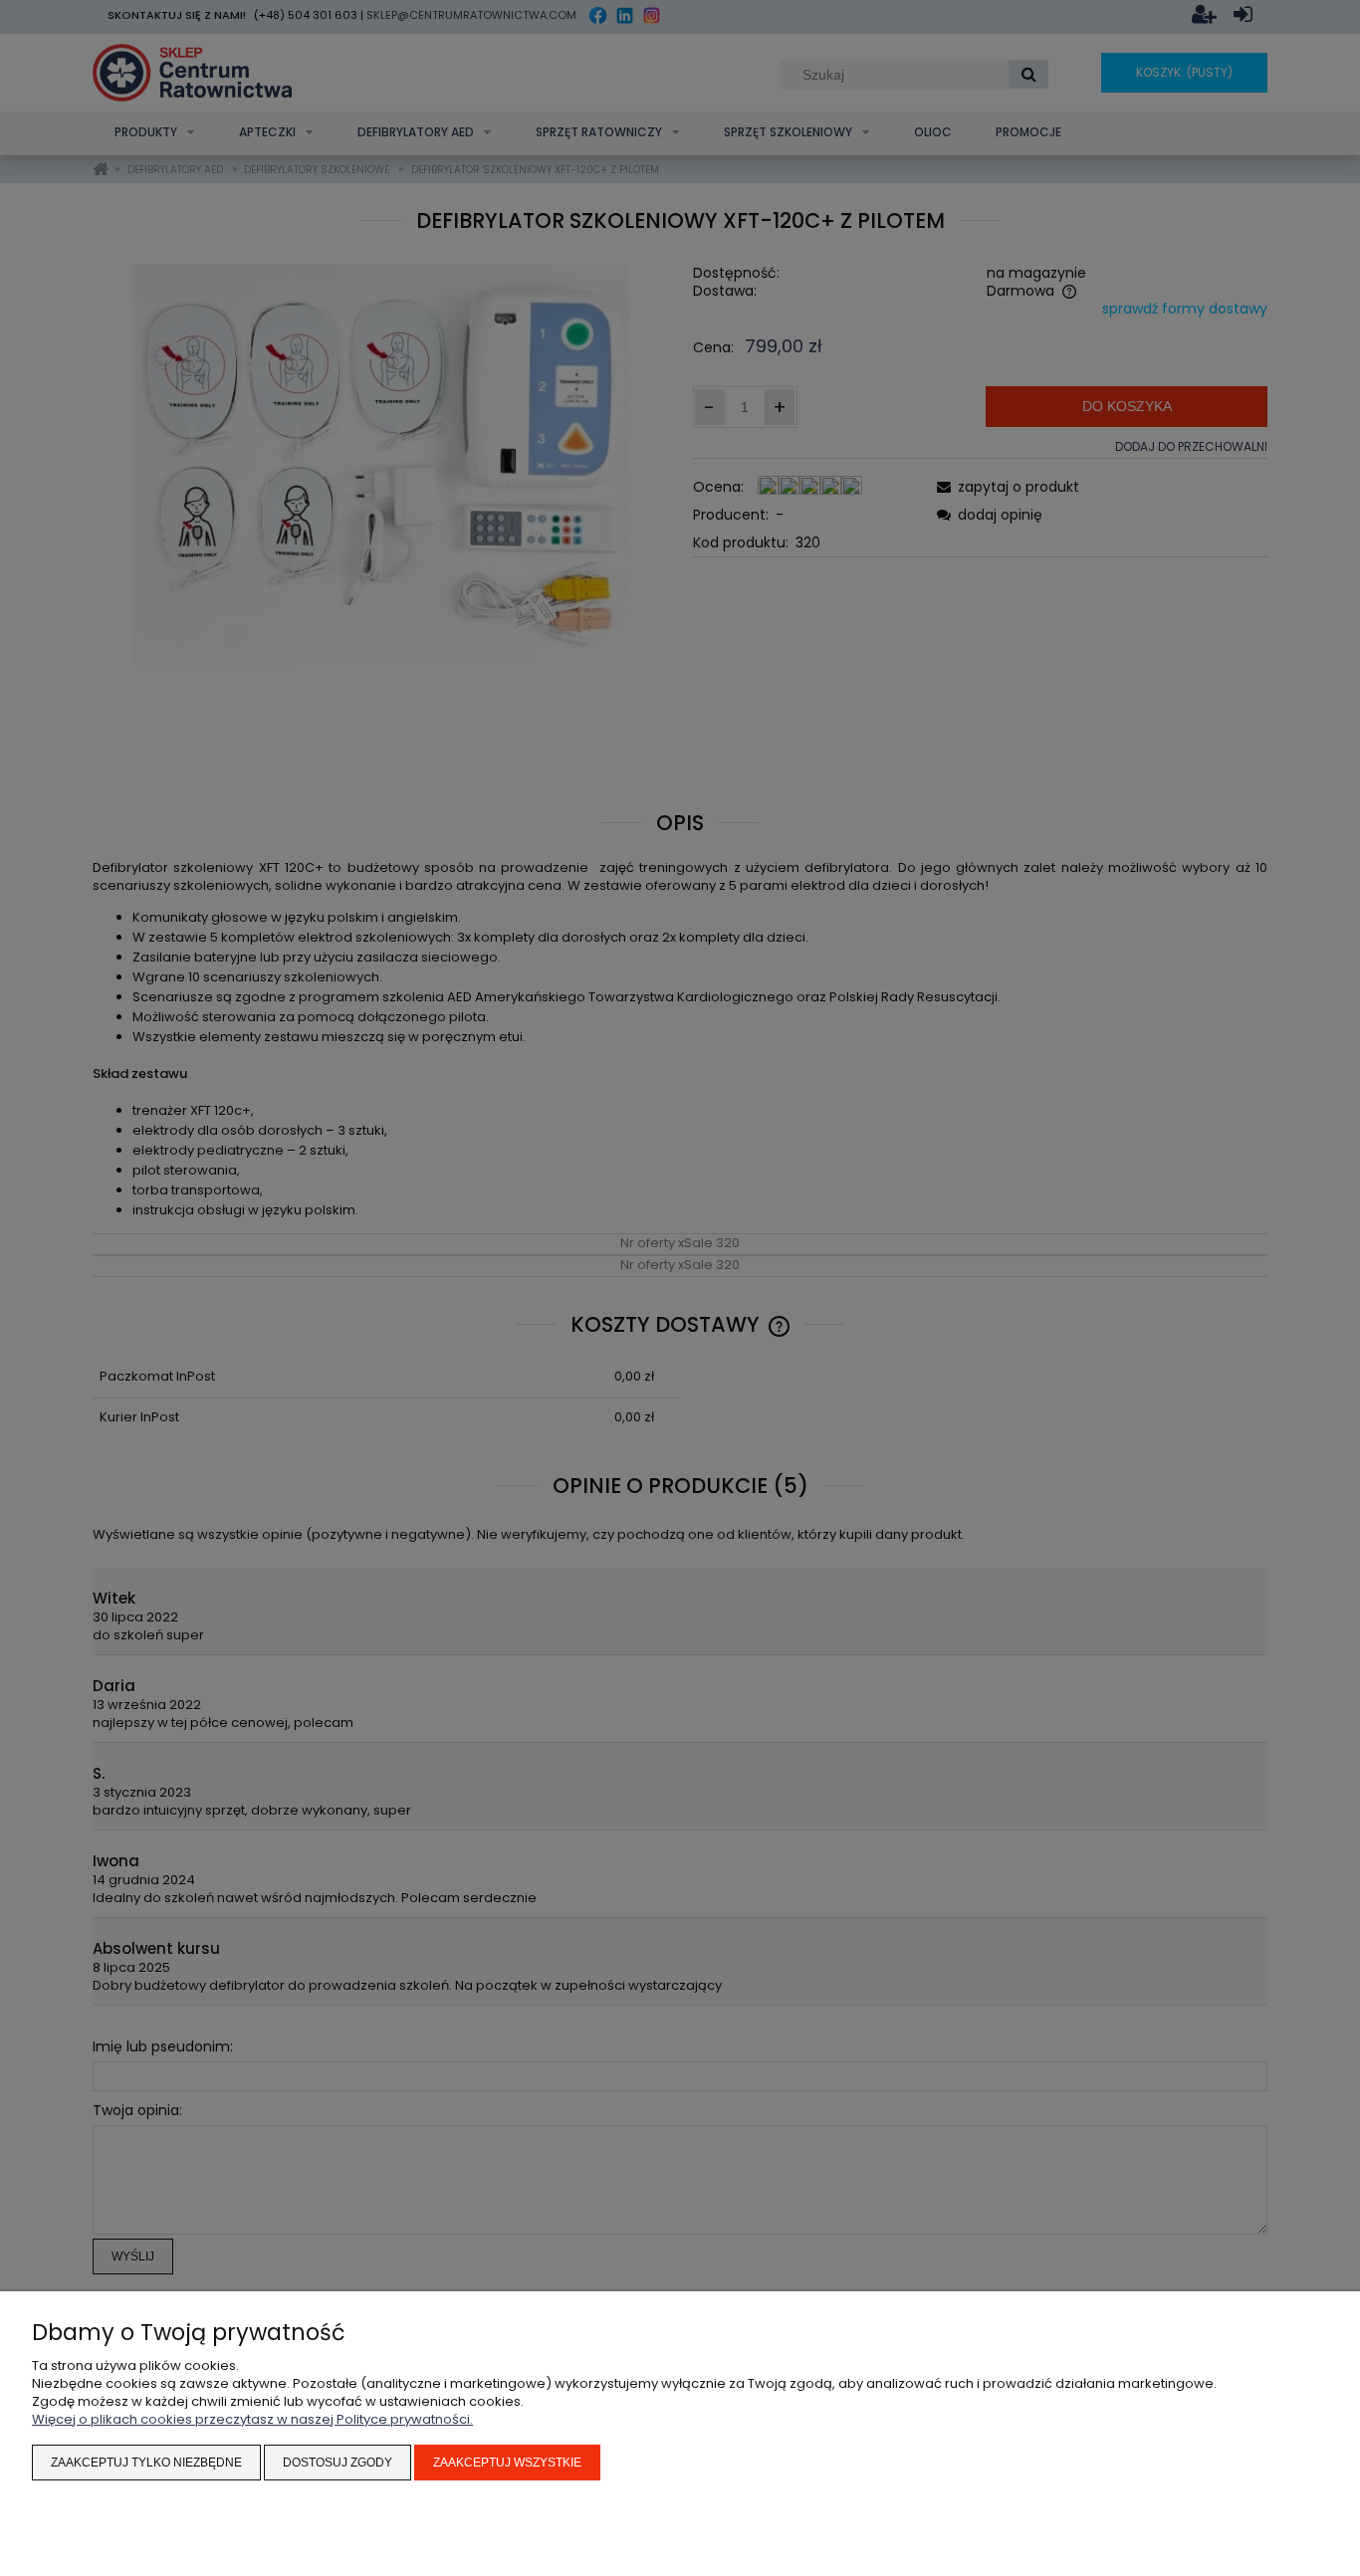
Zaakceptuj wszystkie (507, 2463)
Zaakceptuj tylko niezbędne (146, 2463)
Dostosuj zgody (338, 2463)
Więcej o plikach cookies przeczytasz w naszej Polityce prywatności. (252, 2419)
